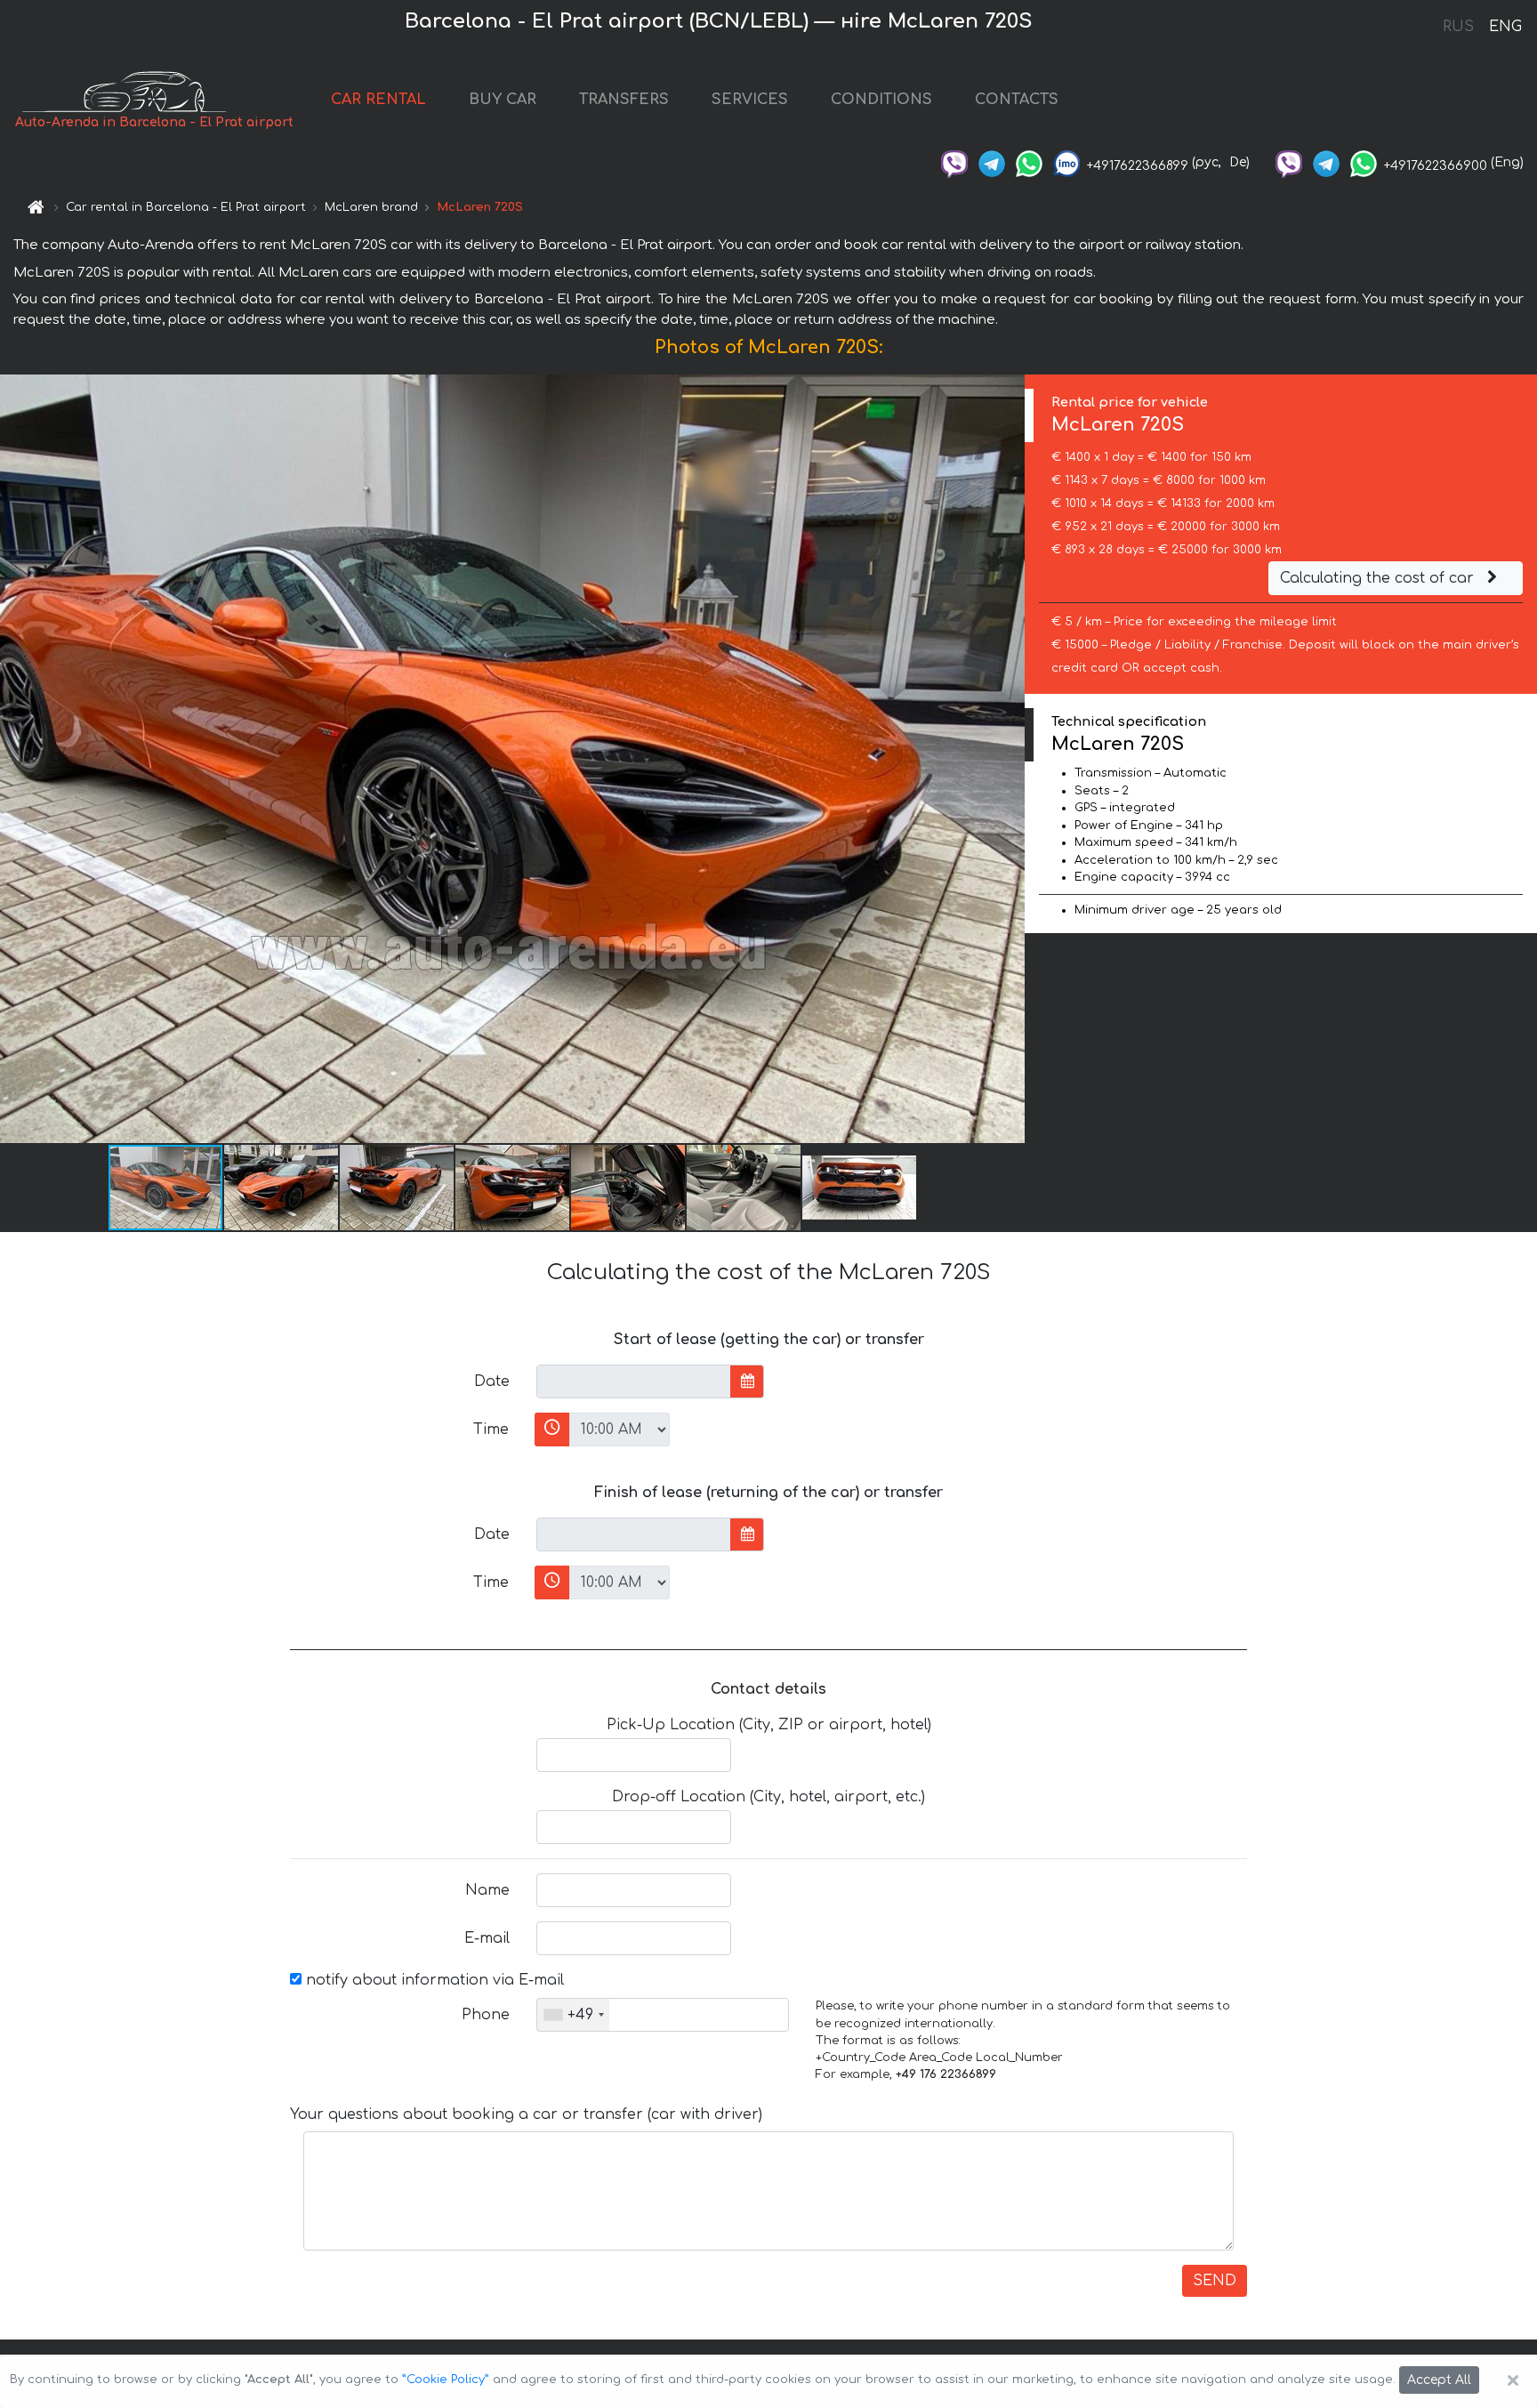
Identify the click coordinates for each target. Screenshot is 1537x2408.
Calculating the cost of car (1379, 578)
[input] (634, 1381)
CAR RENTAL (378, 100)
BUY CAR (503, 100)
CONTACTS (1017, 100)
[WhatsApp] (1029, 162)
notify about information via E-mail (433, 1980)
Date (492, 1381)
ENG (1505, 27)
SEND (1215, 2281)
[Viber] (954, 162)
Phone (486, 2015)
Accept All (1439, 2380)
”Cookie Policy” (446, 2380)
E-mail (487, 1938)
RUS (1458, 27)
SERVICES (750, 100)
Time (491, 1429)
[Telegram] (992, 162)
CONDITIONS (881, 100)
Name (487, 1890)
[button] (282, 1188)
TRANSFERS (624, 100)
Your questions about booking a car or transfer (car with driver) (526, 2114)
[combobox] (573, 2015)
